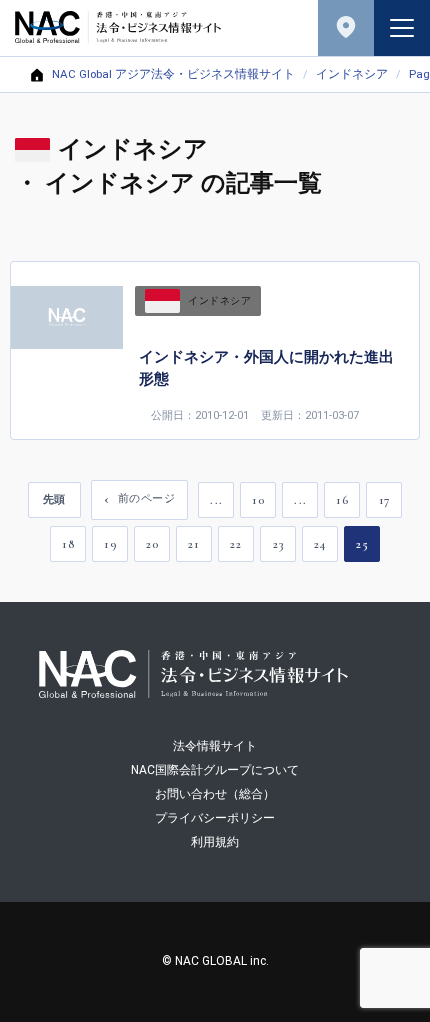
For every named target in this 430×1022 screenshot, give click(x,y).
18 (68, 544)
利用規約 (215, 842)
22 (235, 544)
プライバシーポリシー (215, 818)
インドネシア (352, 75)
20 (152, 544)
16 (342, 500)
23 (278, 544)
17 (384, 500)
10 (258, 500)
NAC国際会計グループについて (215, 770)
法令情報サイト (215, 746)
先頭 (54, 499)
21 (193, 544)
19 (110, 544)
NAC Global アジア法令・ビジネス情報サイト (173, 75)
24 (319, 544)
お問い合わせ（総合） (215, 794)
